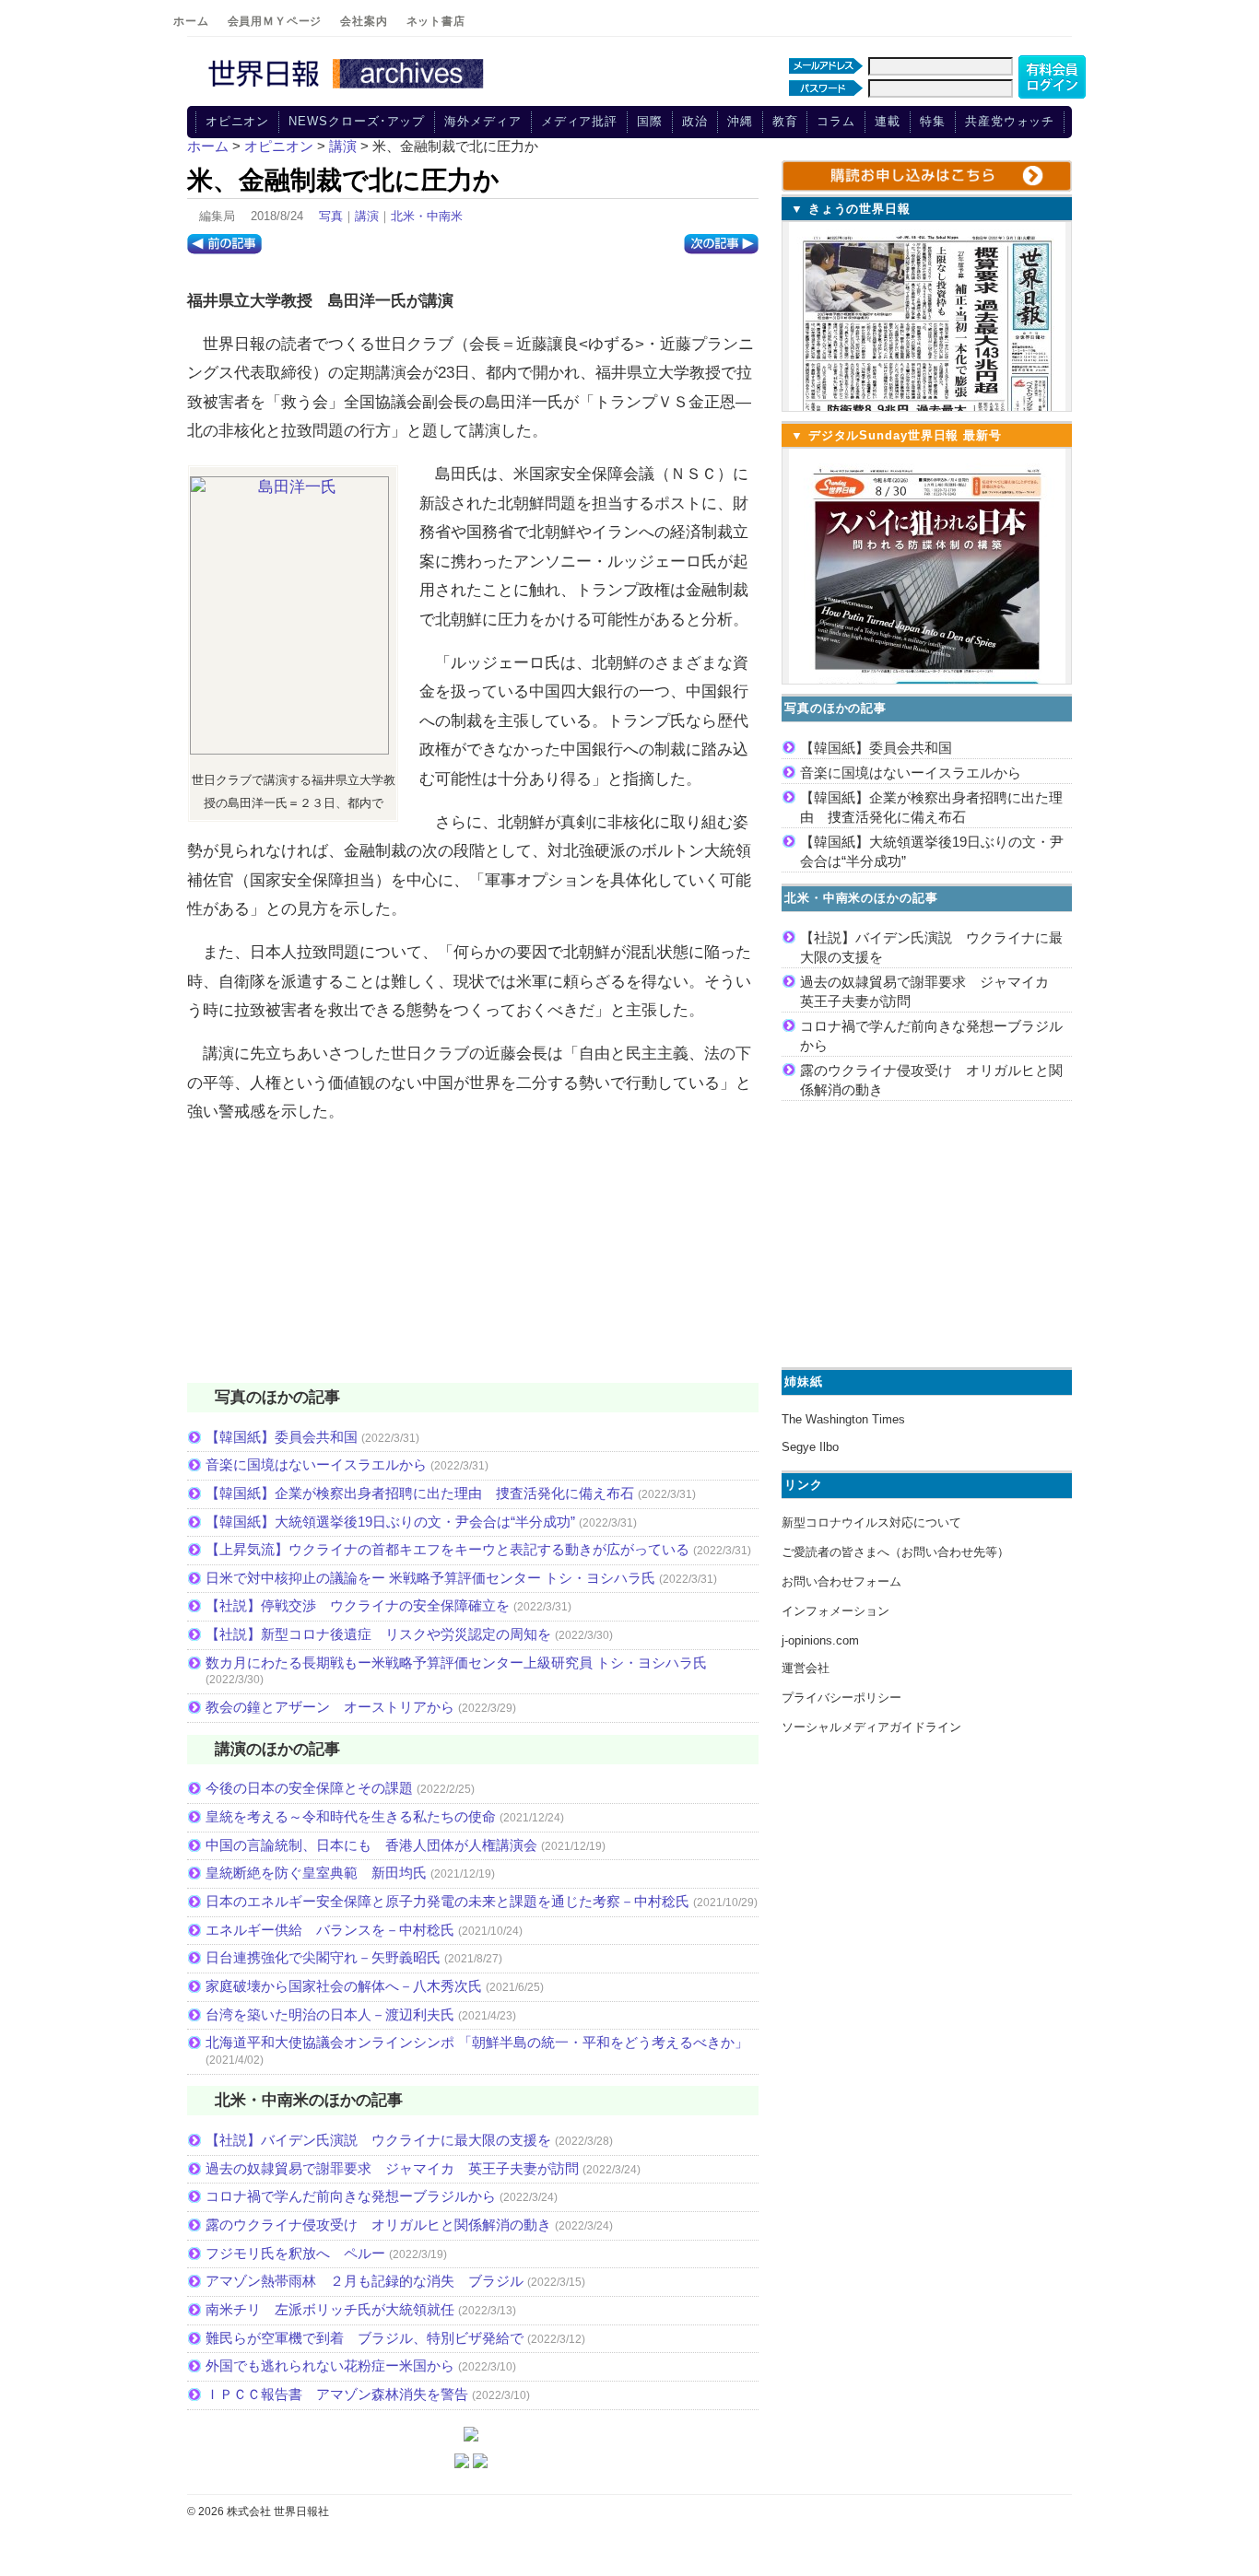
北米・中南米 (427, 216)
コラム (836, 121)
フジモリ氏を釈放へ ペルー (295, 2253)
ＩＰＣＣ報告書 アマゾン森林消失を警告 (337, 2394)
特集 (933, 121)
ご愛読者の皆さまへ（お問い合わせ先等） (895, 1552)
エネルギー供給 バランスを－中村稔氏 (330, 1930)
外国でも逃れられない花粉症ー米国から (330, 2365)
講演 (367, 216)
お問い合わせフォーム (841, 1581)
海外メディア (482, 121)
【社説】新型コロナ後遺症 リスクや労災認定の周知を (378, 1634)
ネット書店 (436, 21)
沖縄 (740, 121)
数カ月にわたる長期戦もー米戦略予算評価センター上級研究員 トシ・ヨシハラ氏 (456, 1663)
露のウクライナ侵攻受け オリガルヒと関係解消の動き (378, 2225)
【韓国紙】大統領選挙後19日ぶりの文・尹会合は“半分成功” (390, 1522)
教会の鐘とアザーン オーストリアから (330, 1707)
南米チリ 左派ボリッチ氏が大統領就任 (330, 2309)
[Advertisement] (473, 1265)
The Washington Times (843, 1419)
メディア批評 (579, 121)
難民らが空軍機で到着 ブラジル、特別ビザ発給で (365, 2338)
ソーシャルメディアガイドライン (871, 1727)
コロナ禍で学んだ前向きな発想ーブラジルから (351, 2196)
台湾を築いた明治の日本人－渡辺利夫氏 (330, 2014)
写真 (331, 216)
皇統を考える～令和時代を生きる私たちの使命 (351, 1816)
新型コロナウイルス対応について (871, 1522)
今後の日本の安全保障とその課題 (309, 1788)
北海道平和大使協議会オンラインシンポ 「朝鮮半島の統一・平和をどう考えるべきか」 (477, 2042)
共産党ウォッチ (1010, 121)
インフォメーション (835, 1611)
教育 (785, 121)
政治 (695, 121)
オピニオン (238, 121)
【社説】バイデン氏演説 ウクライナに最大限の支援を (378, 2140)
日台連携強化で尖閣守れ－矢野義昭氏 (323, 1957)
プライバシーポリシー (841, 1698)
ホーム (191, 21)
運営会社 (806, 1668)
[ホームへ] (348, 89)
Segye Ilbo (810, 1447)
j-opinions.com (820, 1640)
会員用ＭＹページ (275, 21)
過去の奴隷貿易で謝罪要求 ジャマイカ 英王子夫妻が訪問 (392, 2168)
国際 (650, 121)
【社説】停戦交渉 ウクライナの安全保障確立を (358, 1605)
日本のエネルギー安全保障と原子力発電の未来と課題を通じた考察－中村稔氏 (447, 1901)
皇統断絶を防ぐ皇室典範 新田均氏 (316, 1873)
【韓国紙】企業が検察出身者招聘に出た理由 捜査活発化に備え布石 (420, 1493)
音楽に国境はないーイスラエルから (316, 1464)
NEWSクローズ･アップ (357, 121)
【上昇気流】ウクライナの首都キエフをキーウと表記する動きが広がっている (447, 1549)
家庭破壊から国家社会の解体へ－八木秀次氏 (344, 1986)
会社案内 (364, 21)
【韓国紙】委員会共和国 (282, 1437)
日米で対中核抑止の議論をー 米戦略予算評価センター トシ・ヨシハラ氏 (430, 1578)
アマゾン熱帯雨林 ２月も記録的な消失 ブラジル (365, 2281)
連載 (888, 121)
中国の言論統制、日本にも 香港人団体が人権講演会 (371, 1845)
